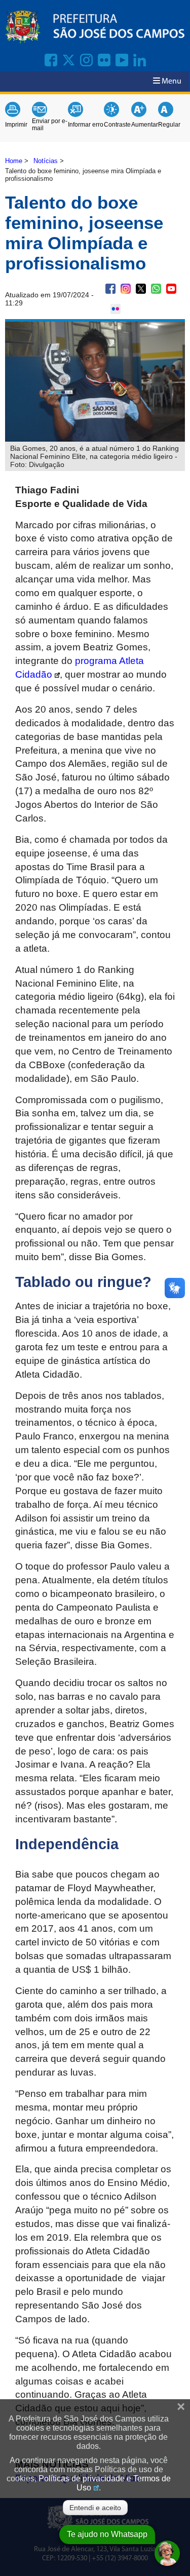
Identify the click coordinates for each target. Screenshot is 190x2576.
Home (14, 161)
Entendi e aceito (95, 2508)
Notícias (46, 161)
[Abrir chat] (167, 2553)
